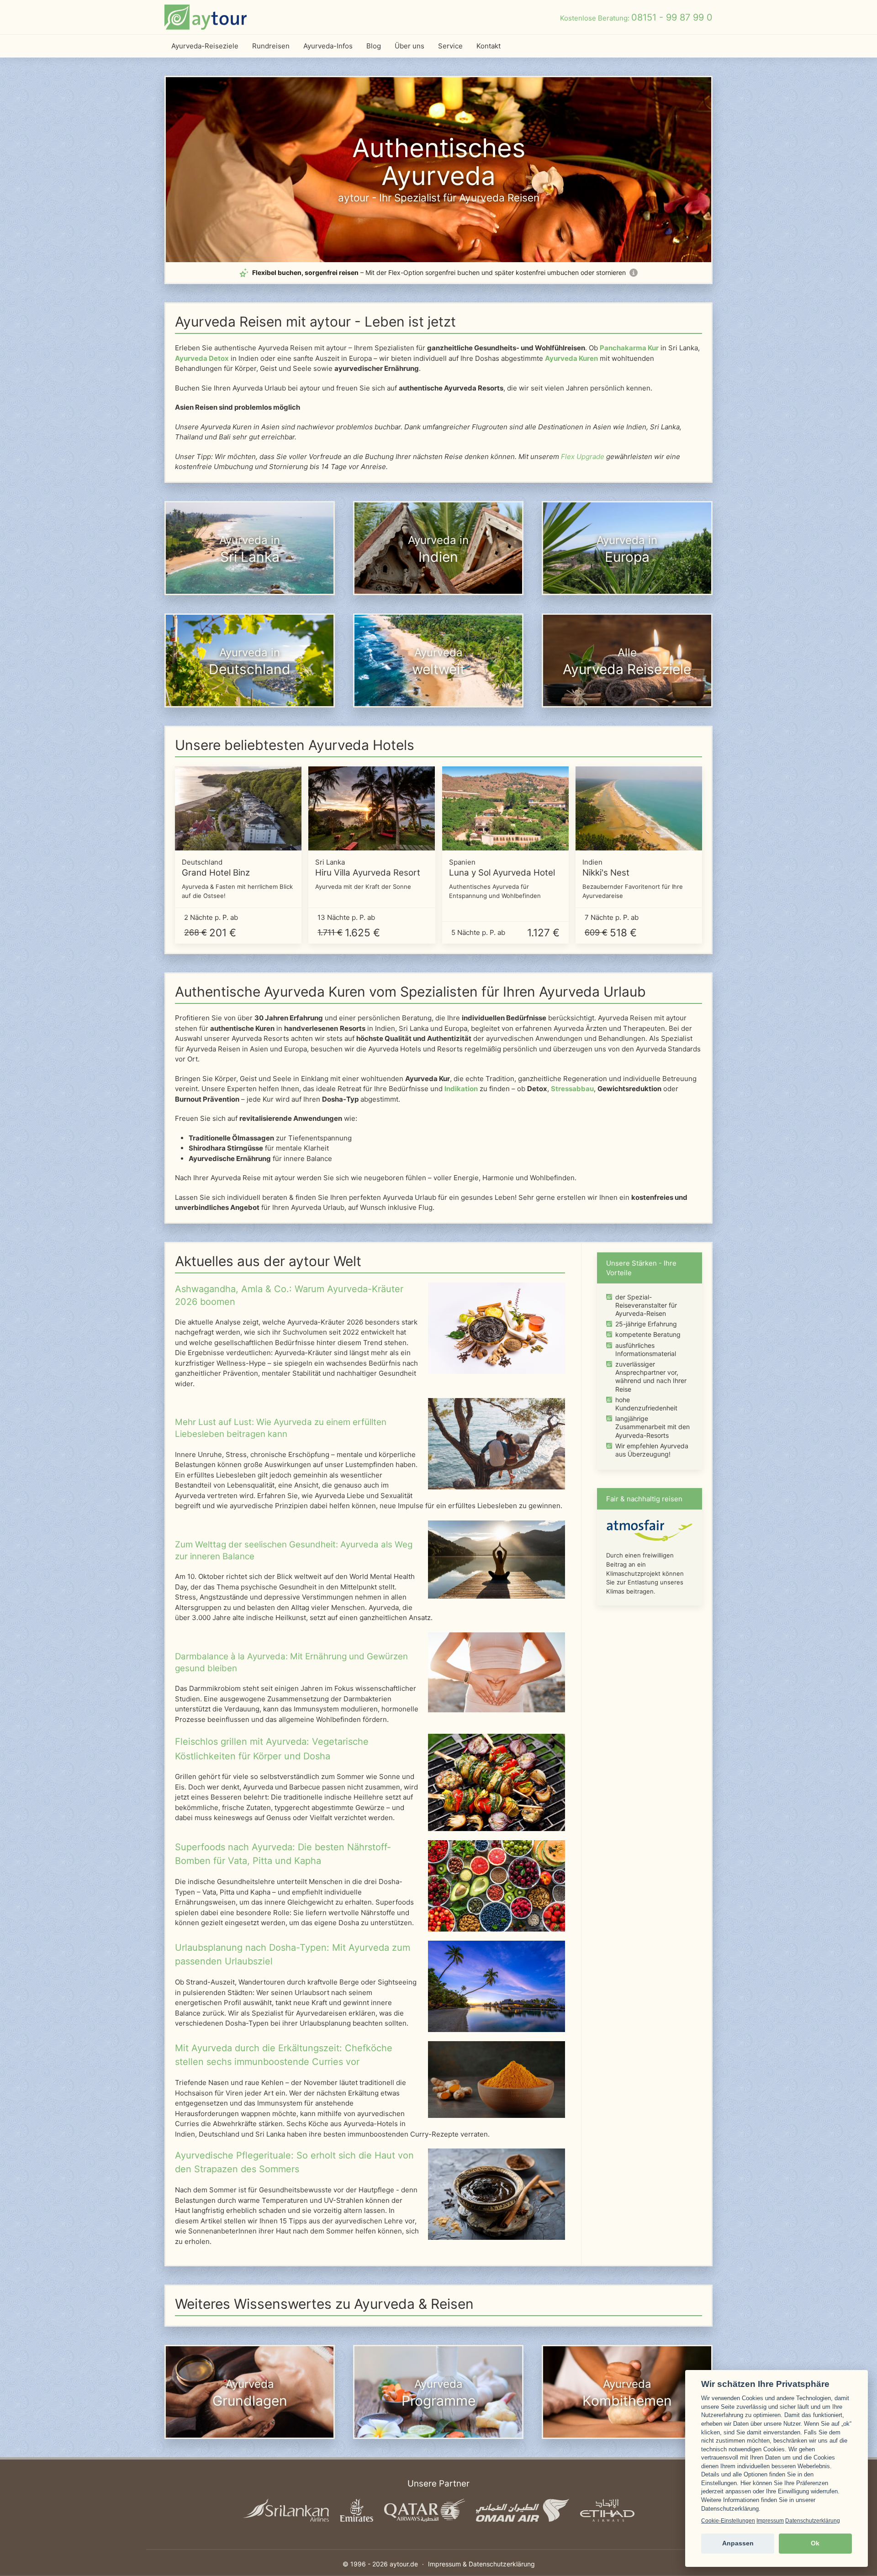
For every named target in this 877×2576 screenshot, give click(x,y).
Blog (374, 46)
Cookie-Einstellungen (728, 2521)
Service (450, 46)
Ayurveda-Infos (328, 46)
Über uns (409, 46)
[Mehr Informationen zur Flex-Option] (634, 273)
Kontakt (489, 46)
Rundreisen (271, 46)
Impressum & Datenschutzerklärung (481, 2564)
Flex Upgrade (583, 457)
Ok (815, 2543)
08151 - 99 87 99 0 (672, 17)
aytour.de (404, 2564)
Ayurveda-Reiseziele (205, 46)
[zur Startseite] (206, 17)
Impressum (770, 2521)
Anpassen (738, 2543)
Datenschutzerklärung (813, 2521)
